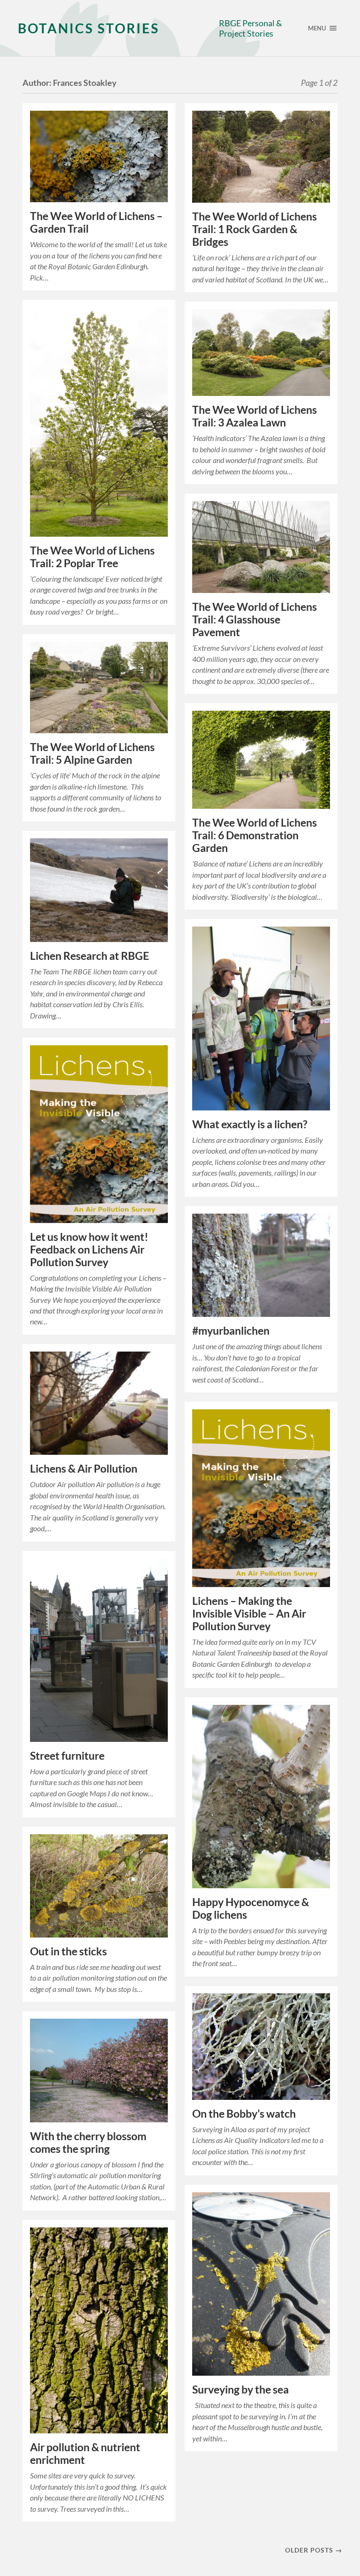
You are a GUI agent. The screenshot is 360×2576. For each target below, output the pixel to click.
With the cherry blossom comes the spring (88, 2143)
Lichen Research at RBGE (90, 956)
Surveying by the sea (240, 2390)
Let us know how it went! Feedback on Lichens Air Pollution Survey (89, 1250)
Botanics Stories (89, 28)
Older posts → (314, 2550)
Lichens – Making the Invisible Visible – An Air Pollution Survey (249, 1614)
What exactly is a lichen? (250, 1124)
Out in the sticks (68, 1951)
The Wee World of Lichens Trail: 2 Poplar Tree (92, 557)
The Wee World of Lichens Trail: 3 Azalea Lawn (255, 416)
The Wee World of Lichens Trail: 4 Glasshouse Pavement (255, 619)
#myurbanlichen (231, 1331)
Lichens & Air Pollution (84, 1469)
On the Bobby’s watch (244, 2114)
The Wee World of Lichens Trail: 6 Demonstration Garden (255, 835)
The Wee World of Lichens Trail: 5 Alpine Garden (92, 753)
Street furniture (67, 1756)
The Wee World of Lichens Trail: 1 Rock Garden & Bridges (255, 229)
